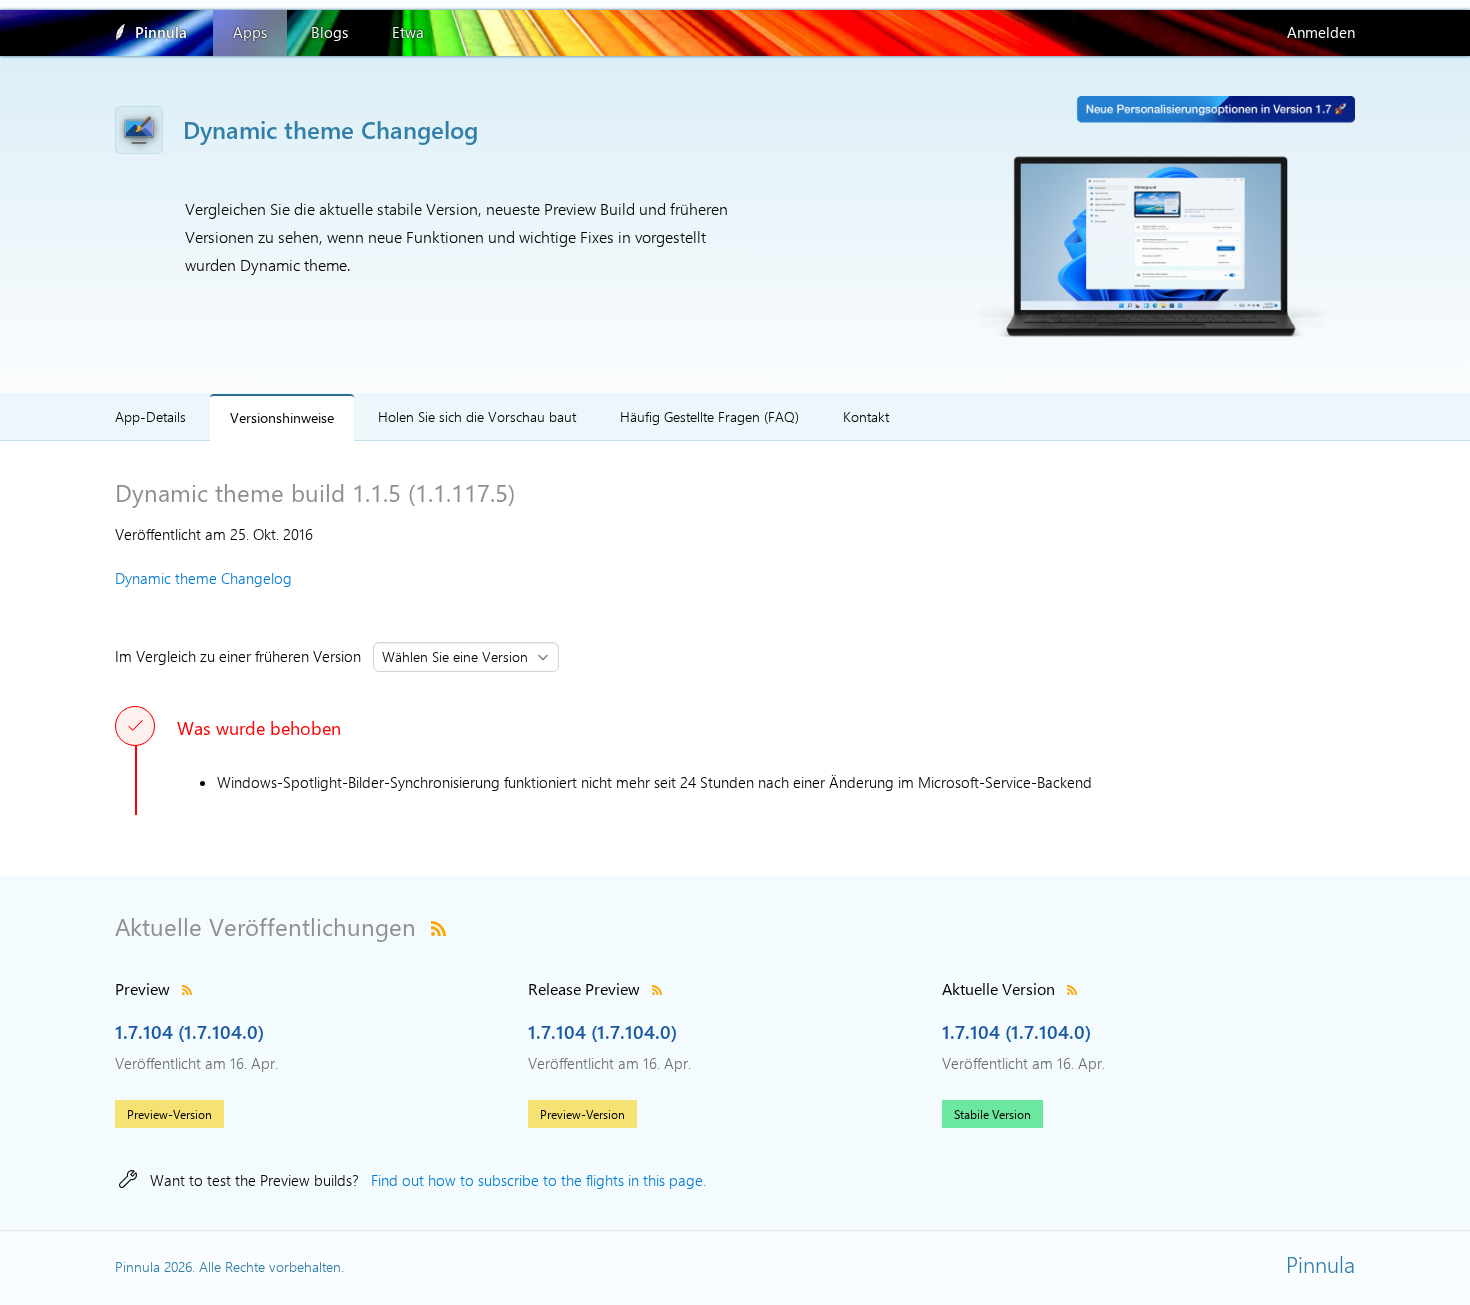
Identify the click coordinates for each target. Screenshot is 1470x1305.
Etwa (408, 32)
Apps (250, 32)
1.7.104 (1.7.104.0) (189, 1031)
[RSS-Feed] (438, 926)
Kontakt (866, 416)
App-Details (150, 416)
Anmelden (1321, 32)
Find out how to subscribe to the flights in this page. (538, 1180)
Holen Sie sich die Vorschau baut (477, 416)
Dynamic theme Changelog (203, 578)
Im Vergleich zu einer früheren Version (242, 656)
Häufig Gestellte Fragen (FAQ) (709, 416)
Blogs (329, 32)
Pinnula (161, 32)
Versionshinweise (282, 416)
